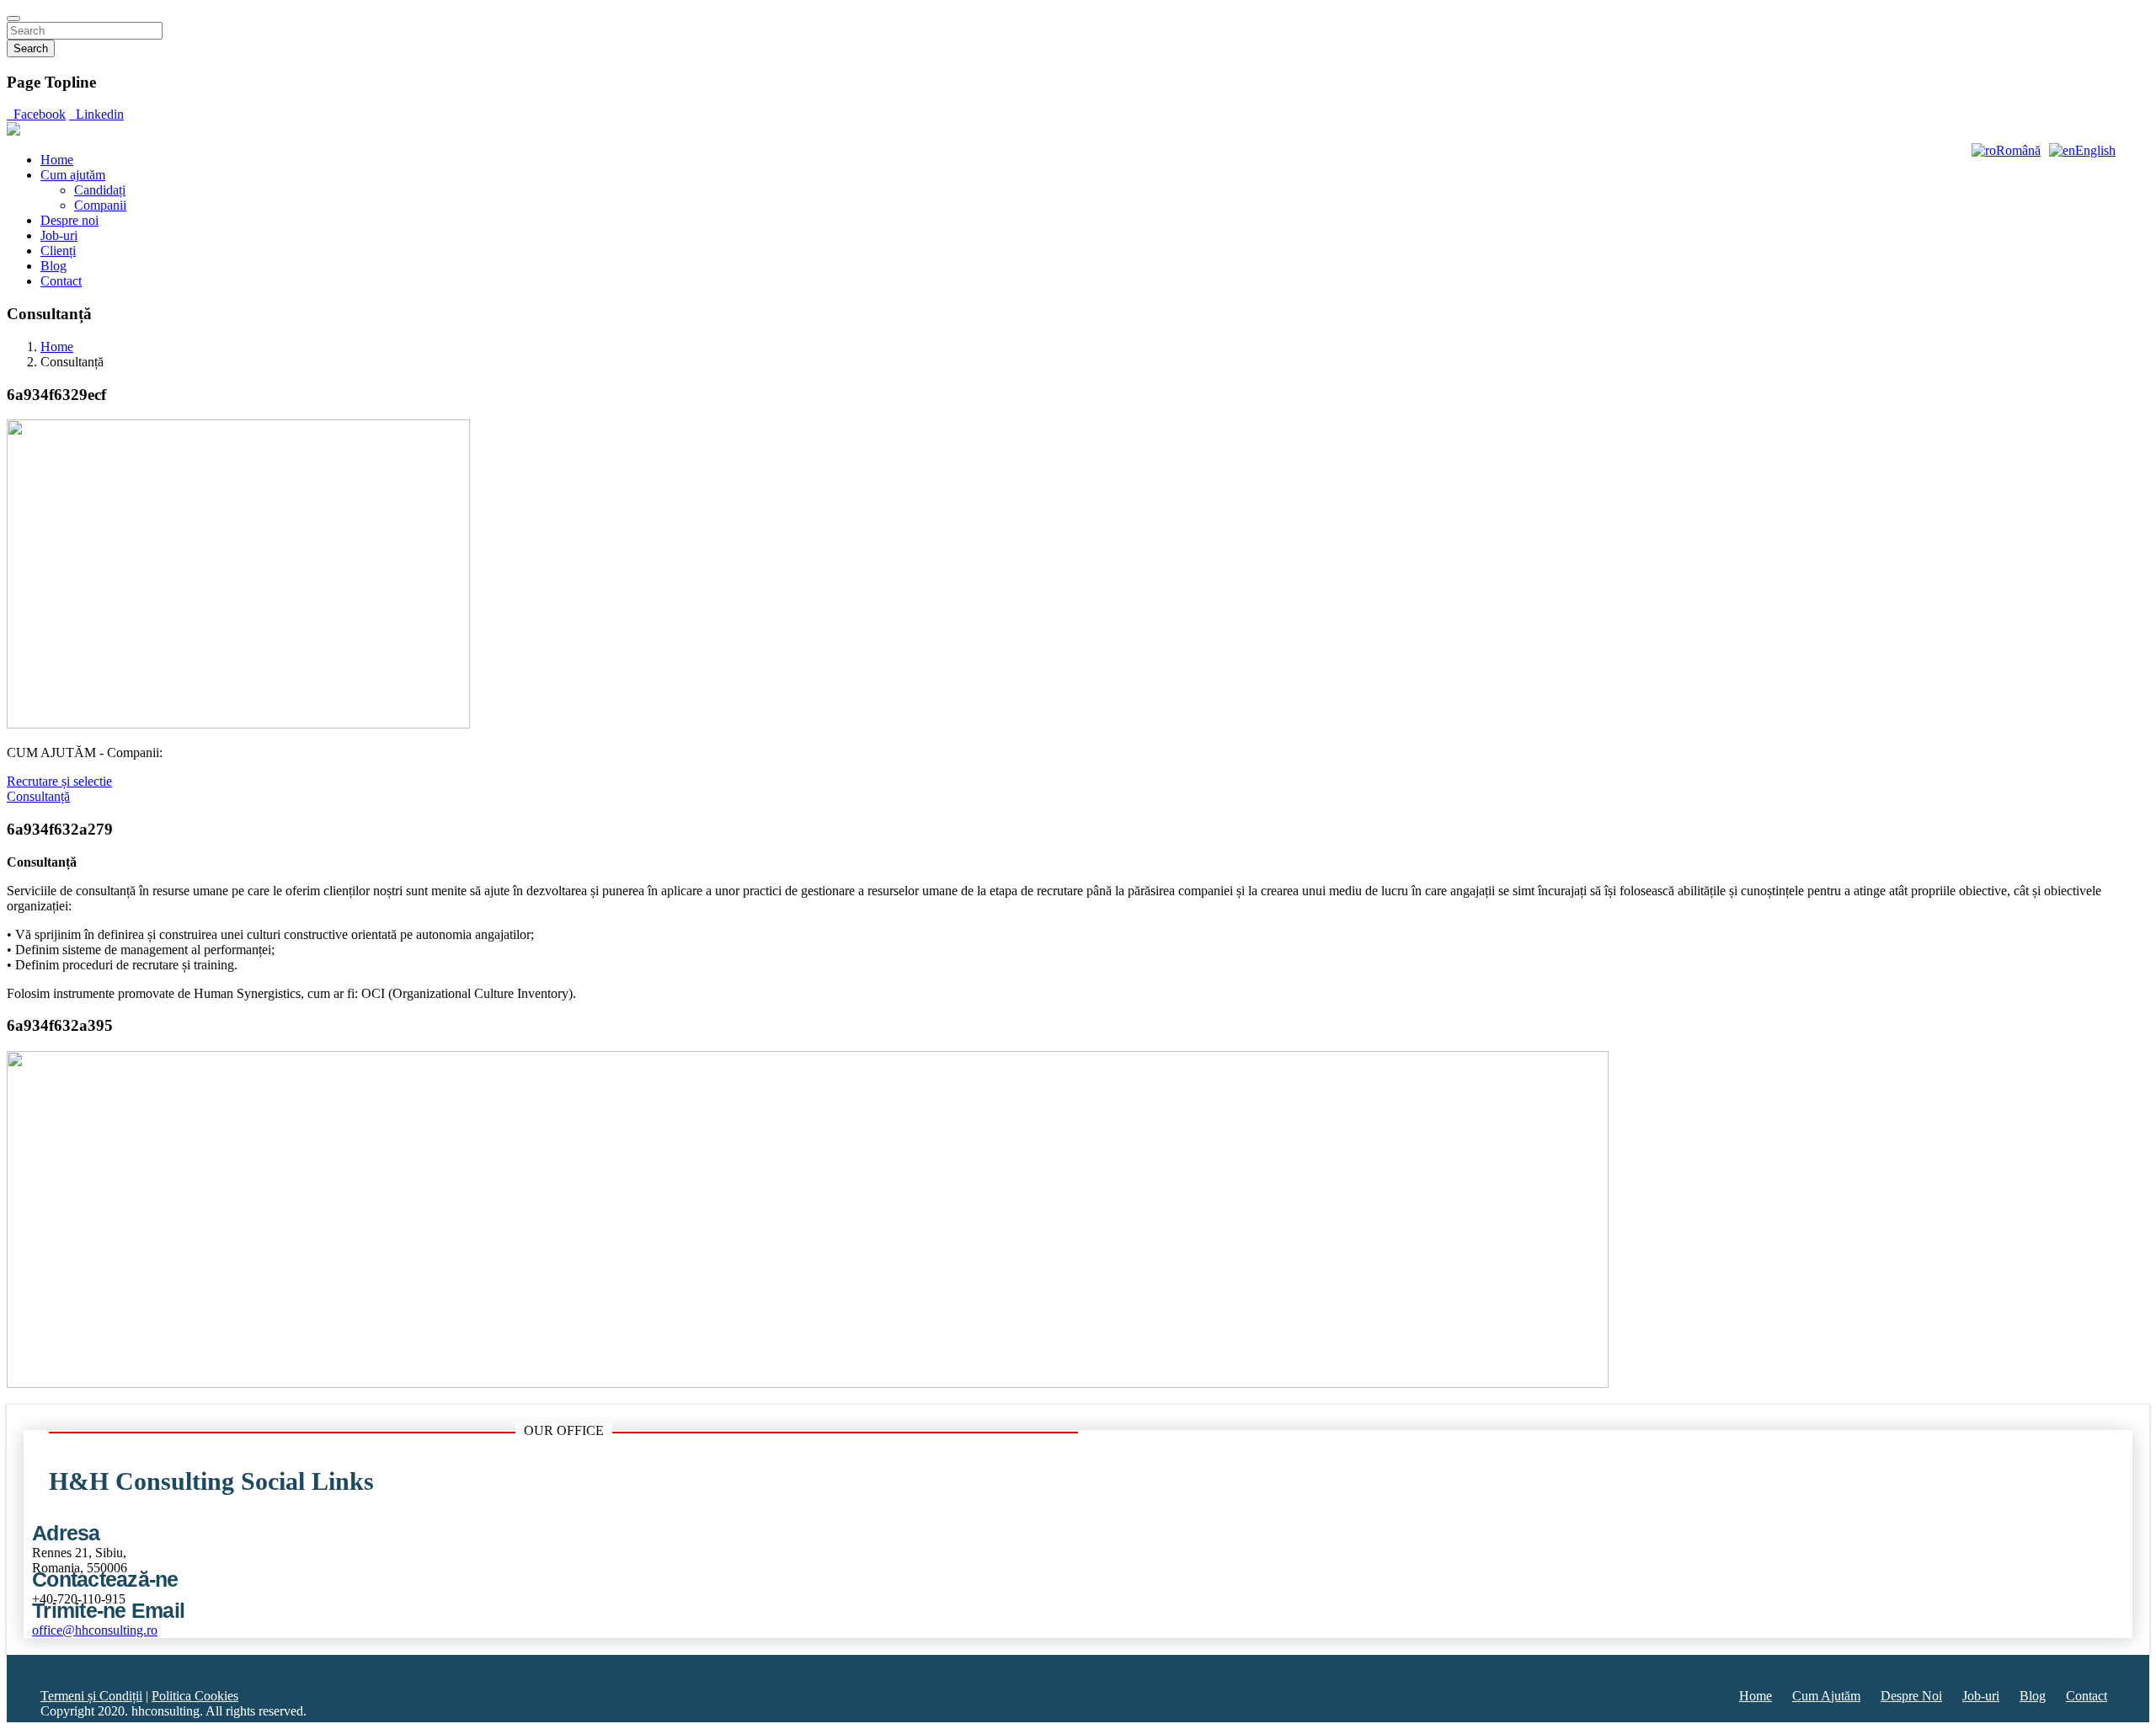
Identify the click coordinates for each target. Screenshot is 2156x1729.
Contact (61, 281)
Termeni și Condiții (91, 1696)
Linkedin (96, 114)
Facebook (36, 114)
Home (57, 160)
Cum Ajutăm (1826, 1696)
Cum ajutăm (73, 175)
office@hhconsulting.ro (95, 1630)
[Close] (13, 19)
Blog (53, 266)
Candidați (100, 190)
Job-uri (59, 235)
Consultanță (38, 796)
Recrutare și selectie (59, 781)
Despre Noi (1911, 1696)
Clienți (58, 251)
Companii (100, 205)
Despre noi (69, 220)
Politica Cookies (195, 1696)
